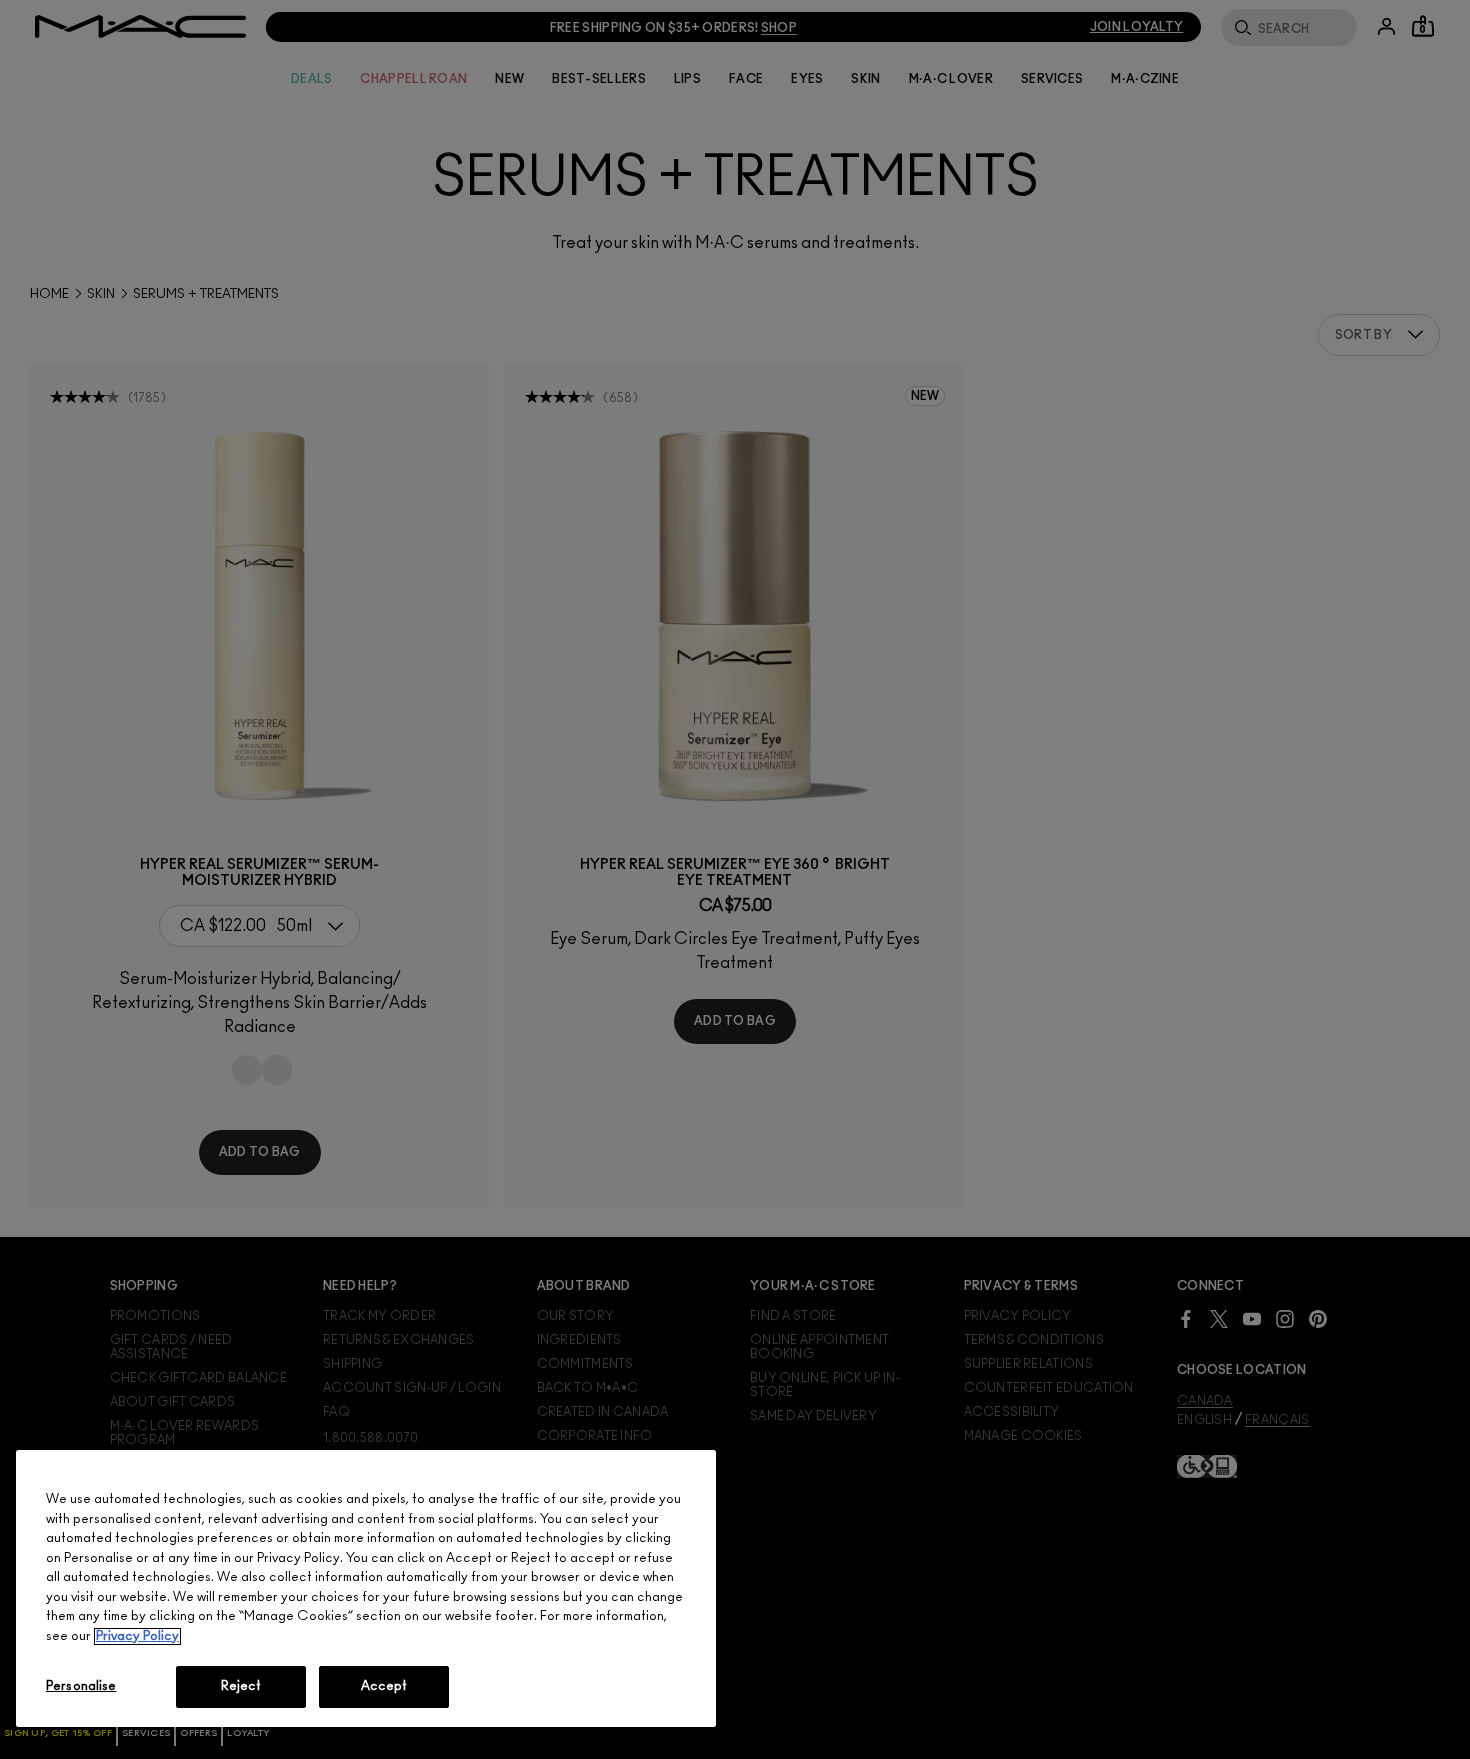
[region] (366, 1588)
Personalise (81, 1686)
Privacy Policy (137, 1636)
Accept (384, 1686)
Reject (241, 1686)
